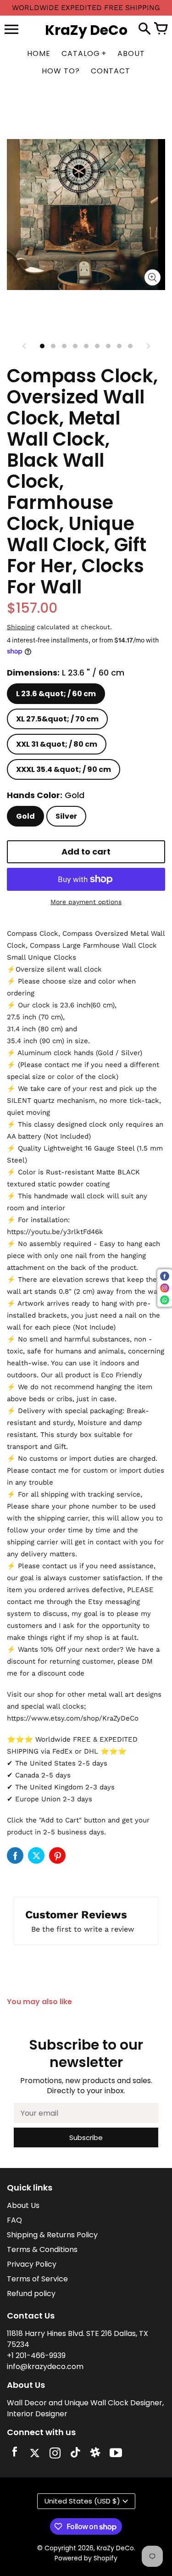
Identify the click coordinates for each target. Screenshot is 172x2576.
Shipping (21, 627)
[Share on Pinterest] (57, 1855)
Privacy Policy (32, 2264)
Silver (66, 816)
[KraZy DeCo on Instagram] (55, 2454)
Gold (25, 816)
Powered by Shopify (86, 2558)
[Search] (144, 29)
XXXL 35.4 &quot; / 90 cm (64, 769)
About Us (23, 2205)
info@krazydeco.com (45, 2366)
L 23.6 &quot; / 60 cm (56, 694)
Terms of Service (37, 2279)
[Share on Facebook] (15, 1855)
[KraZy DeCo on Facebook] (15, 2454)
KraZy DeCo (115, 2548)
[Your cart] (161, 29)
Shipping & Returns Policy (52, 2235)
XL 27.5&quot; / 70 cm (57, 719)
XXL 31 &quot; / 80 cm (57, 744)
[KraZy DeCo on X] (35, 2454)
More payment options (86, 902)
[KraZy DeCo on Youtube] (116, 2454)
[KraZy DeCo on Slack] (95, 2454)
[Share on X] (36, 1855)
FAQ (14, 2220)
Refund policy (31, 2294)
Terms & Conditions (42, 2249)
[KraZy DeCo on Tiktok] (75, 2454)
